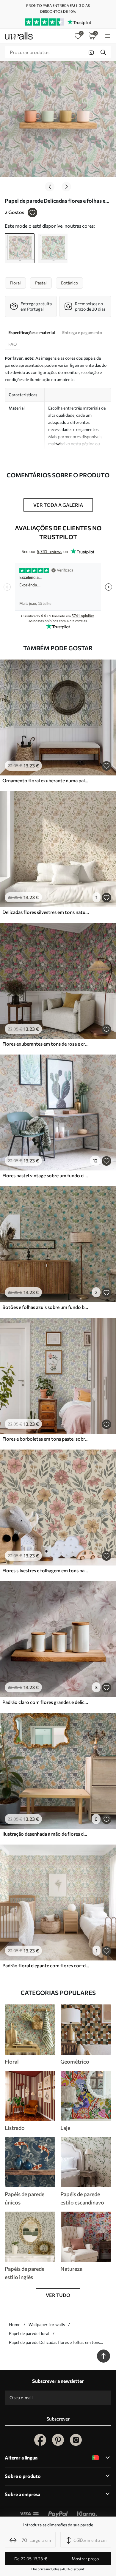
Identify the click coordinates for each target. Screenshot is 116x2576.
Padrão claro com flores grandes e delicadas (46, 1702)
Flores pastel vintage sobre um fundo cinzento (46, 1175)
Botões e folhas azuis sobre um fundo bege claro (46, 1307)
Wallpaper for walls (47, 2324)
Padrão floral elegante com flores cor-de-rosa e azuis (46, 1965)
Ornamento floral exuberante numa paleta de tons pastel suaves (46, 780)
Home (15, 2324)
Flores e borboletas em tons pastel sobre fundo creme (46, 1439)
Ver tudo (58, 2295)
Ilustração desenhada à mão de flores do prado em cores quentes (46, 1834)
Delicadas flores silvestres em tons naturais (46, 912)
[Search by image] (91, 52)
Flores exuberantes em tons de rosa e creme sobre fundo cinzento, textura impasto (46, 1044)
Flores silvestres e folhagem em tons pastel (46, 1570)
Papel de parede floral (29, 2333)
